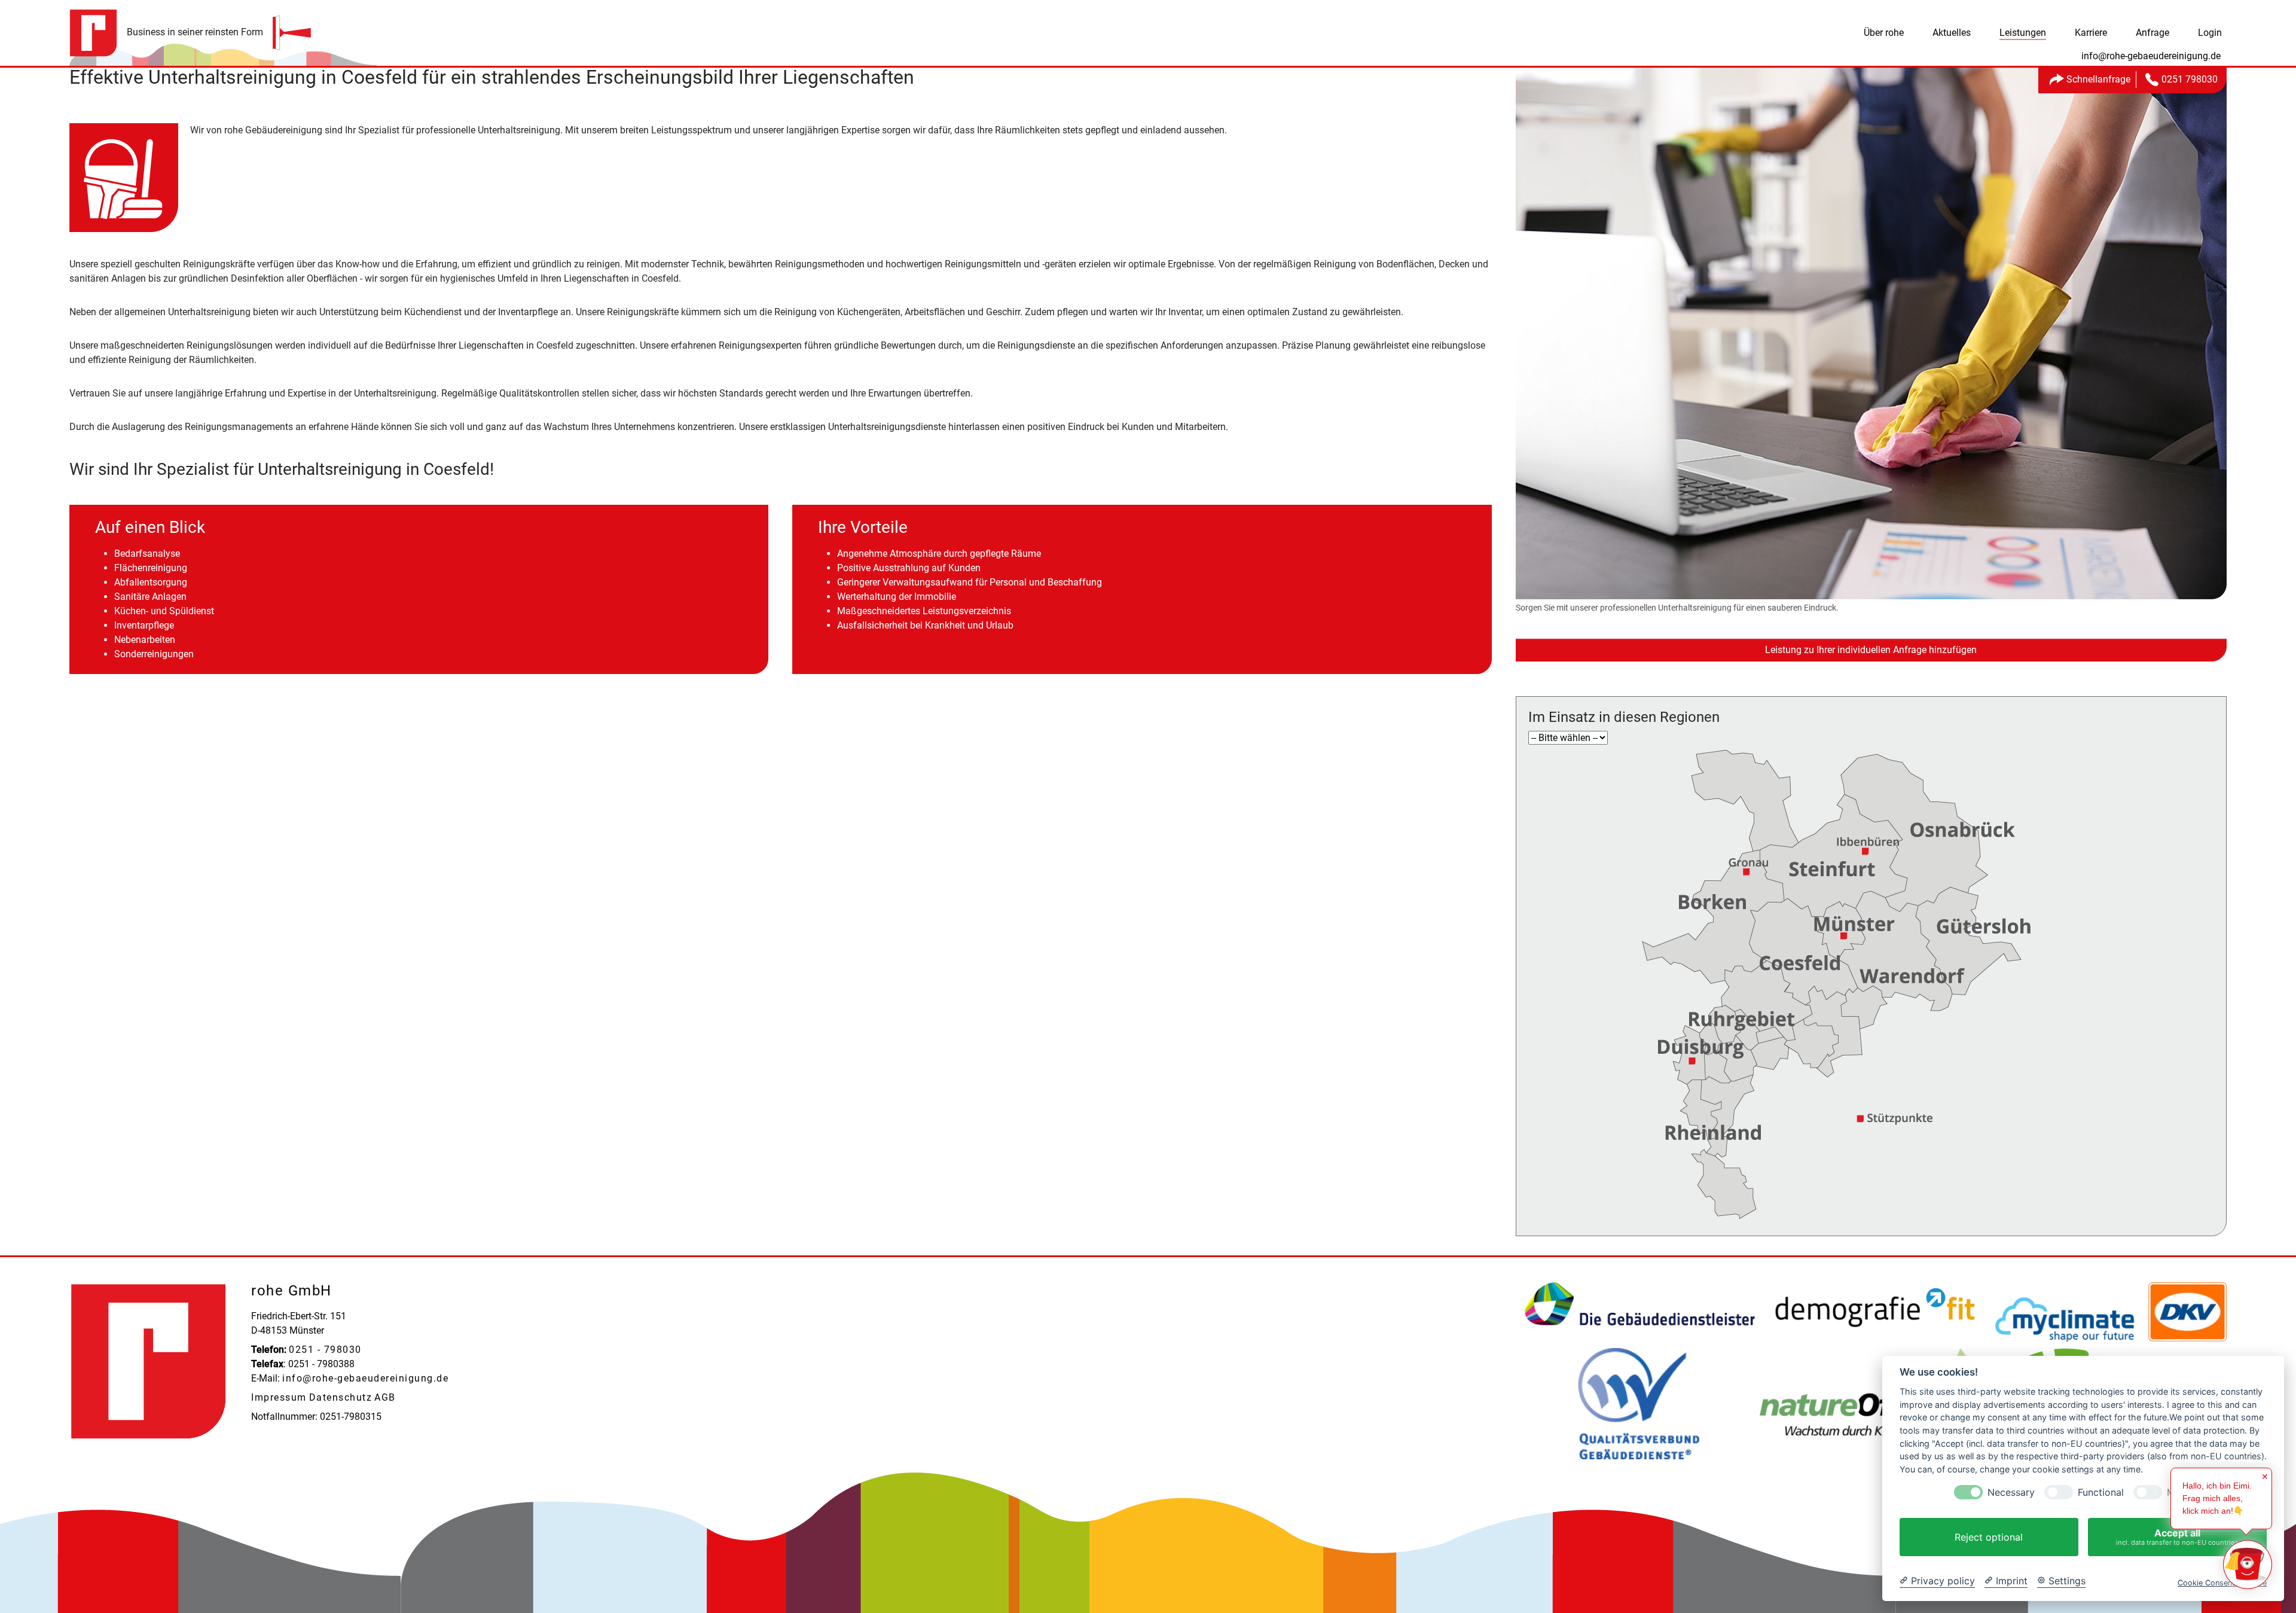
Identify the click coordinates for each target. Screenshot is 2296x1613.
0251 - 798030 (325, 1350)
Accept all (2177, 1537)
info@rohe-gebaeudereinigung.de (365, 1378)
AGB (385, 1397)
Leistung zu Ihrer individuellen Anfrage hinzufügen (1871, 650)
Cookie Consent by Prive (2222, 1583)
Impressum (279, 1397)
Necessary (2011, 1492)
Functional (2101, 1492)
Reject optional (1989, 1537)
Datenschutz (341, 1397)
